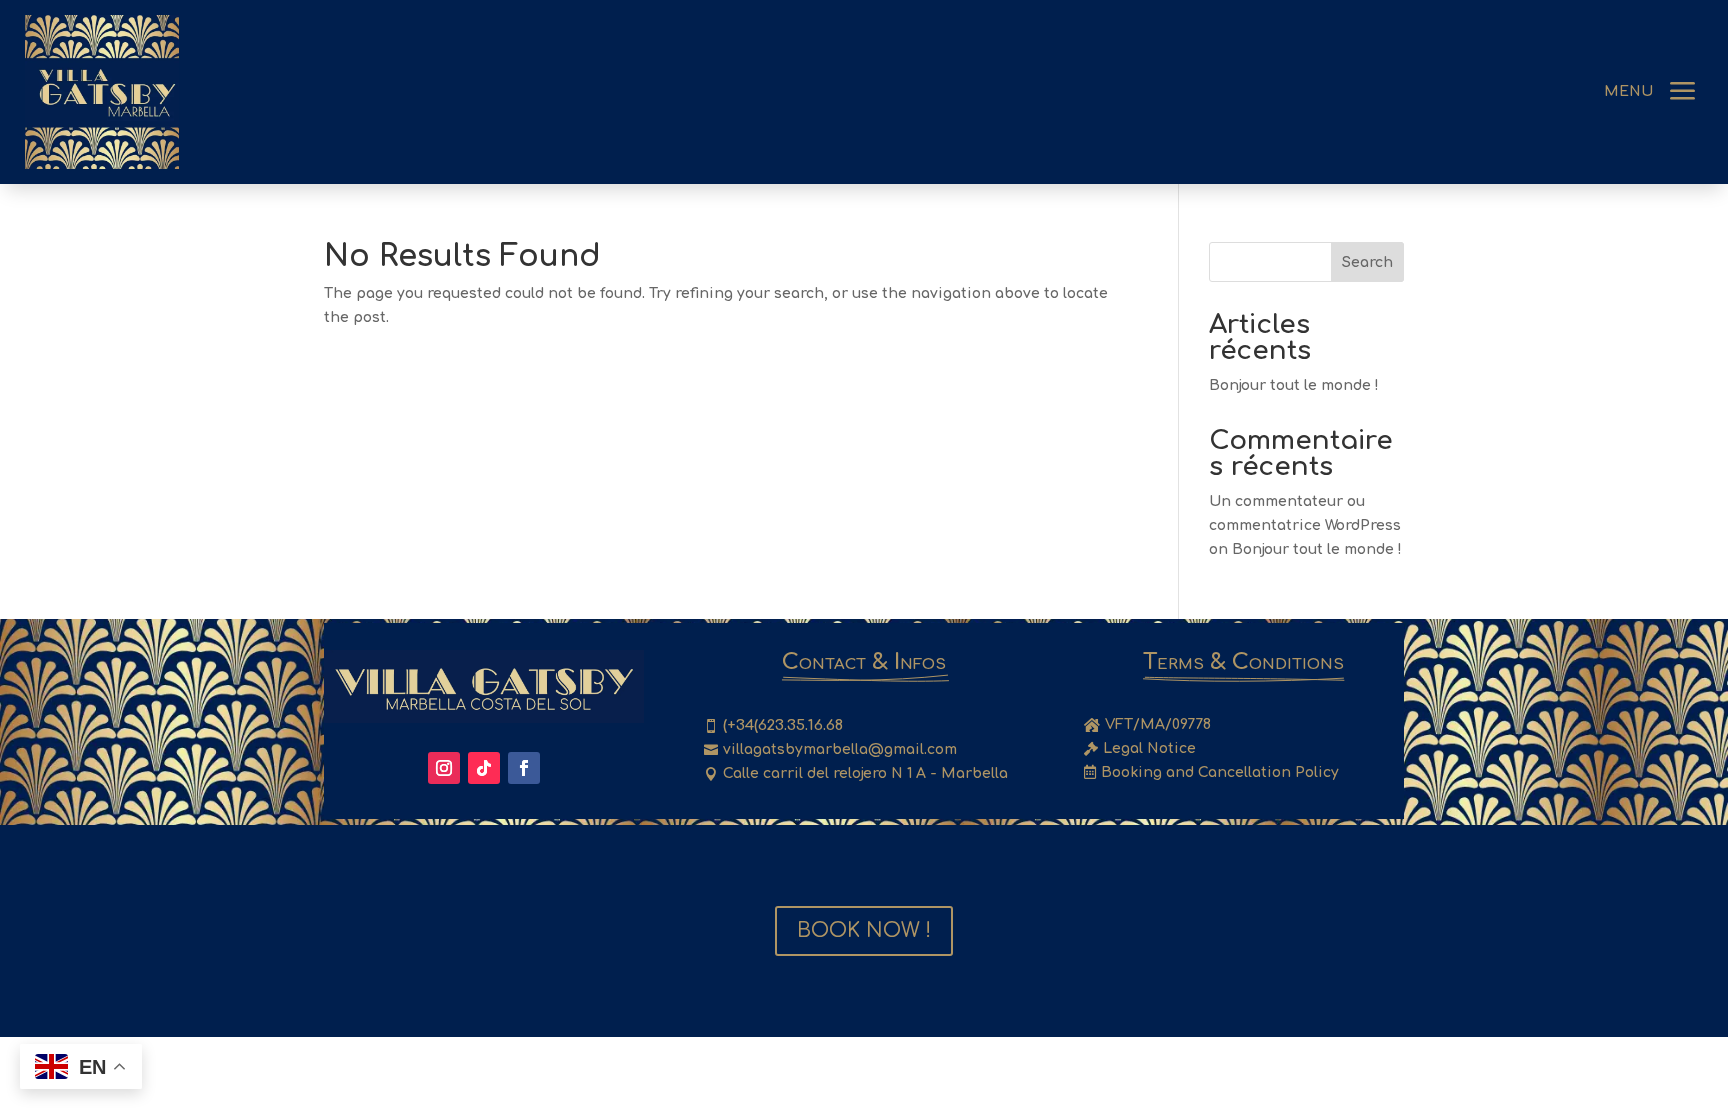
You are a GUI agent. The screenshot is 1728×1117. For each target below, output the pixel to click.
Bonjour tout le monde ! (1294, 385)
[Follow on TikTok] (484, 768)
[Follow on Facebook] (524, 768)
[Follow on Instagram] (444, 768)
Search (1367, 262)
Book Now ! (864, 930)
